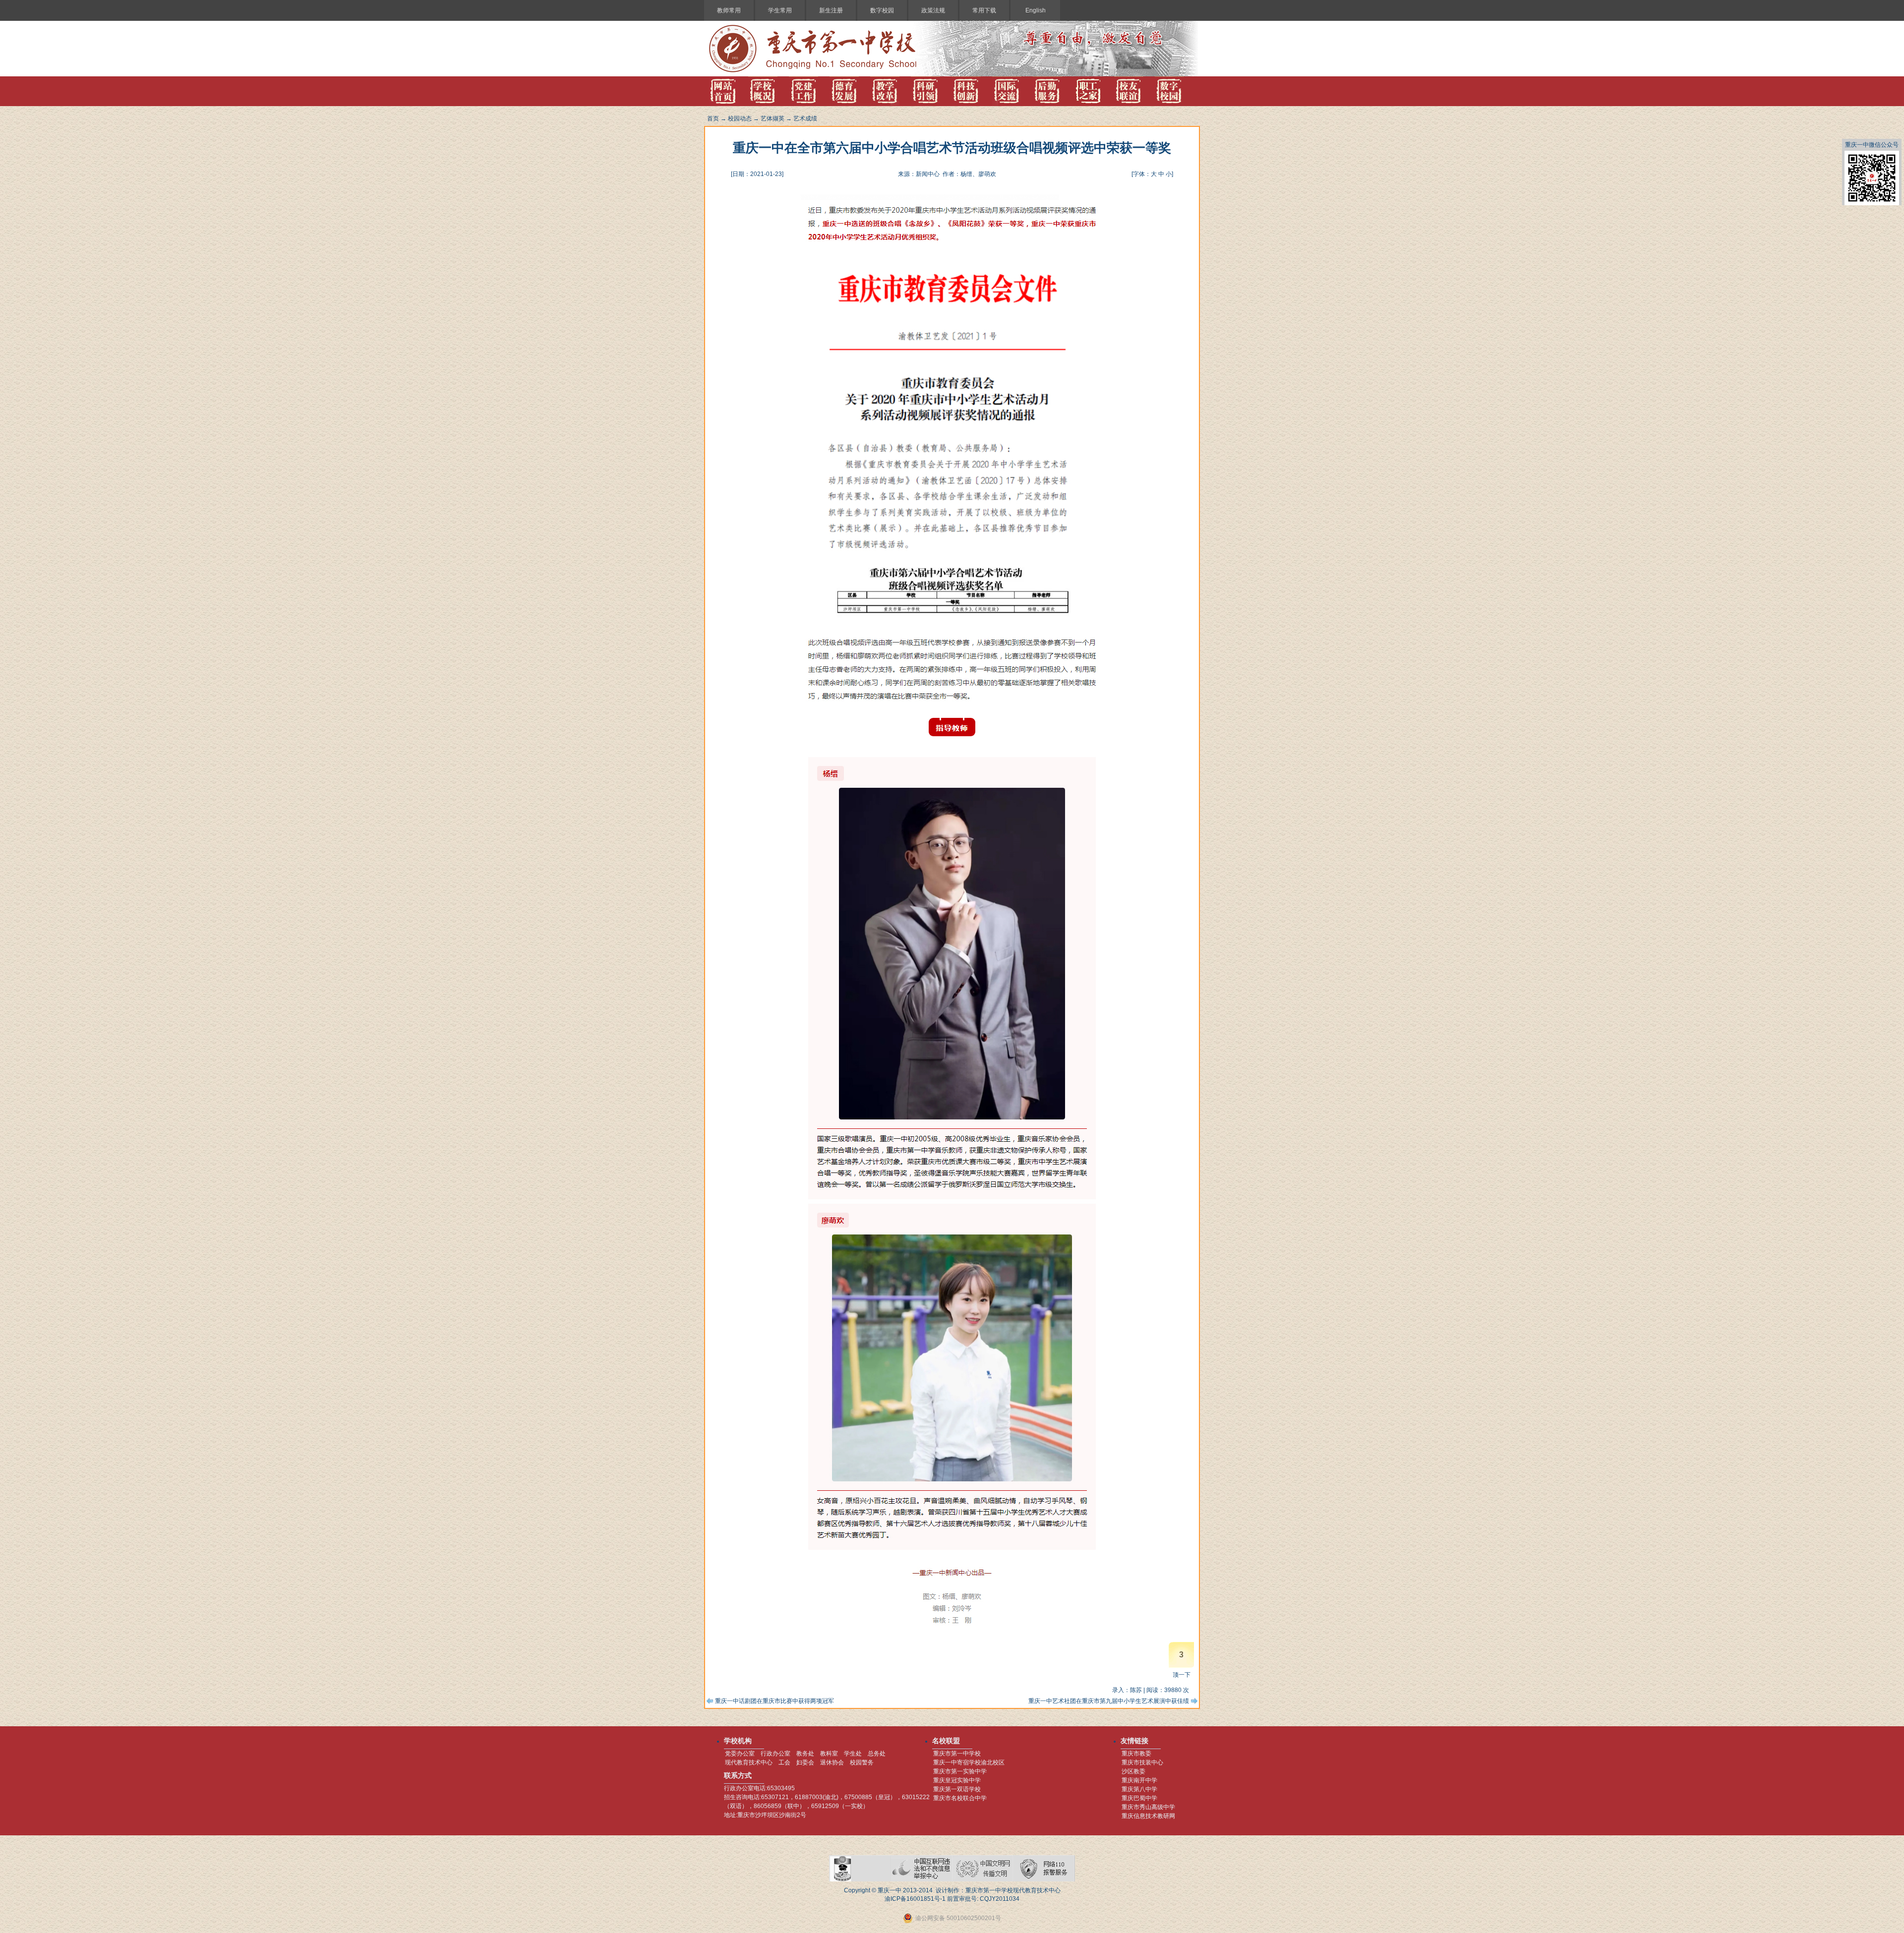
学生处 (853, 1754)
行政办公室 (775, 1754)
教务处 (805, 1754)
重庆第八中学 (1139, 1789)
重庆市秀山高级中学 (1148, 1807)
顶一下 (1182, 1675)
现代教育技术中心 (749, 1762)
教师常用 (729, 10)
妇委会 (805, 1762)
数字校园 (882, 10)
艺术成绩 (805, 118)
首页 (713, 118)
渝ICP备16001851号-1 (915, 1899)
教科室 (829, 1754)
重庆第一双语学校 (957, 1789)
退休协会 (832, 1762)
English (1036, 10)
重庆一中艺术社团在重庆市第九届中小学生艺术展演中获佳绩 (1109, 1701)
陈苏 (1136, 1690)
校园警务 (862, 1762)
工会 (784, 1762)
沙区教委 (1133, 1771)
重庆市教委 (1136, 1754)
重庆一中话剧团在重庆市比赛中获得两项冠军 (774, 1701)
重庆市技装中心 (1142, 1762)
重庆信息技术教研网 (1148, 1816)
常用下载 (984, 10)
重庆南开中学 (1139, 1780)
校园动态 (740, 118)
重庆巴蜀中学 (1139, 1798)
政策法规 (933, 10)
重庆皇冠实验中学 (957, 1780)
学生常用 (780, 10)
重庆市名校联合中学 (960, 1798)
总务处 (877, 1754)
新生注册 (831, 10)
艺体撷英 (773, 118)
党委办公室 (740, 1754)
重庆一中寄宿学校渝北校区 (969, 1762)
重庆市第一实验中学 (960, 1771)
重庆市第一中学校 (957, 1754)
